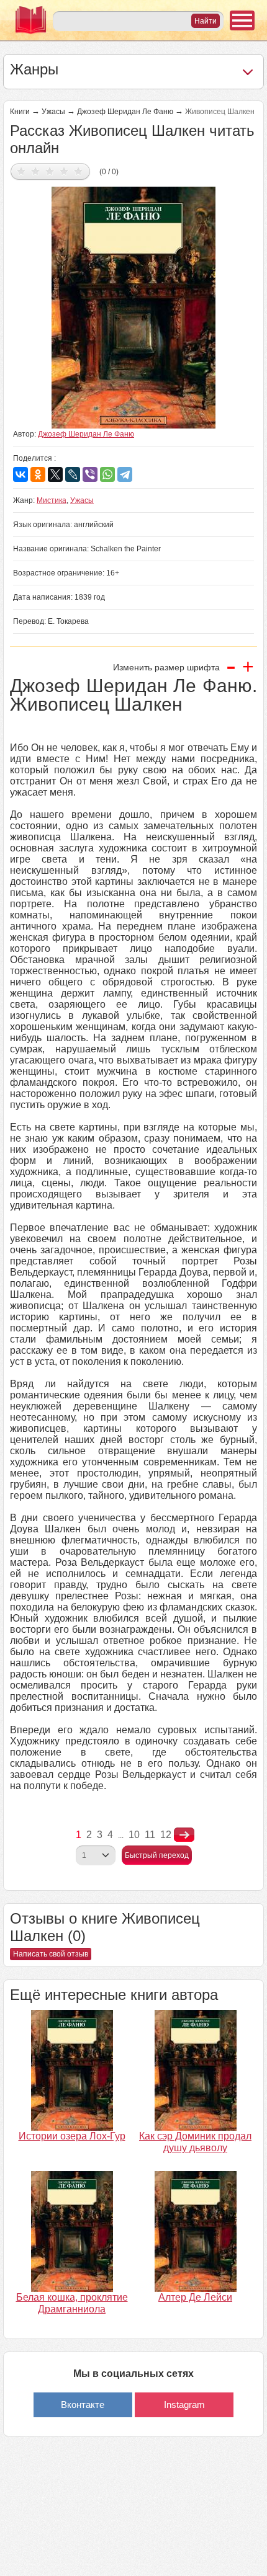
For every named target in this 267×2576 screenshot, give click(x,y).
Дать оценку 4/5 (64, 171)
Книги (20, 112)
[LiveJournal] (73, 474)
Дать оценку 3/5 (50, 171)
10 (134, 1835)
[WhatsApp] (107, 474)
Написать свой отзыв (51, 1954)
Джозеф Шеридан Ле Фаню (125, 112)
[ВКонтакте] (20, 474)
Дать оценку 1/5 (21, 171)
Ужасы (53, 112)
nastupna (184, 1835)
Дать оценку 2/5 (36, 171)
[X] (55, 474)
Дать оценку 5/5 (79, 171)
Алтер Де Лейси (195, 2297)
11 (150, 1835)
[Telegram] (125, 474)
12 (166, 1835)
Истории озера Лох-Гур (72, 2136)
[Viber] (90, 474)
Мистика (52, 500)
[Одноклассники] (38, 474)
